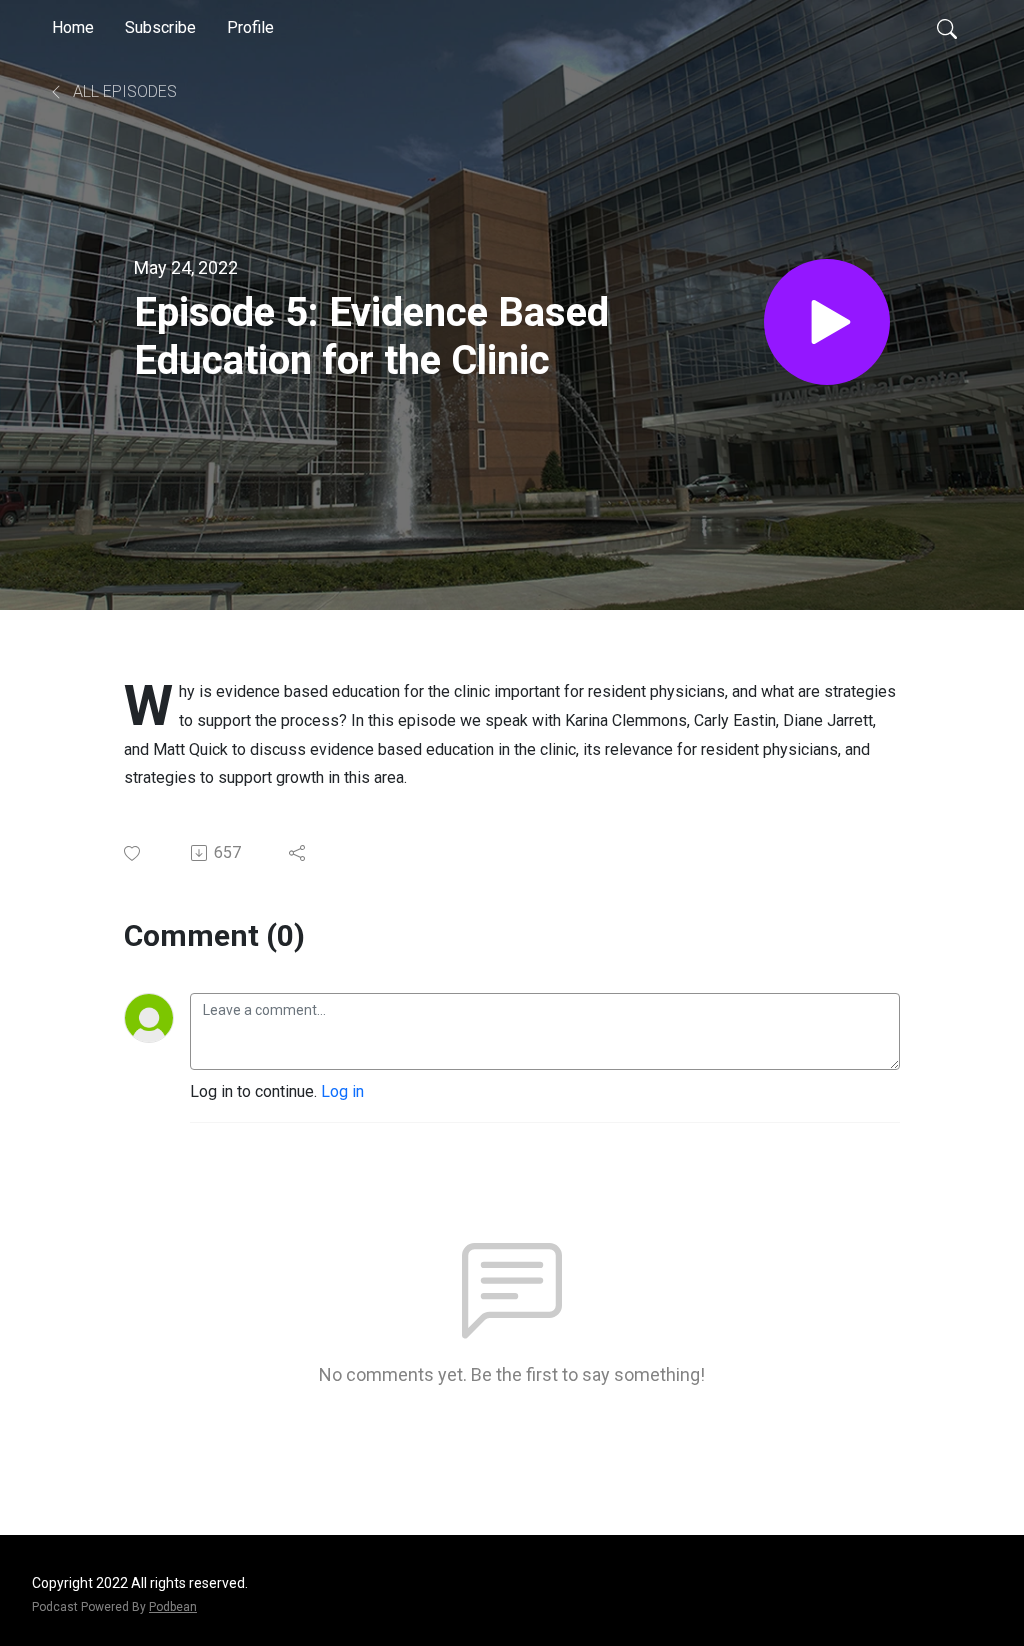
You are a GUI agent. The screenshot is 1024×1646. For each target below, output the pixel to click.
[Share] (298, 853)
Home (73, 27)
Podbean (173, 1607)
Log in (342, 1091)
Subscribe (160, 27)
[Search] (947, 28)
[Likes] (133, 853)
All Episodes (123, 91)
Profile (250, 27)
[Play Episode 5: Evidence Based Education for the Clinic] (827, 322)
